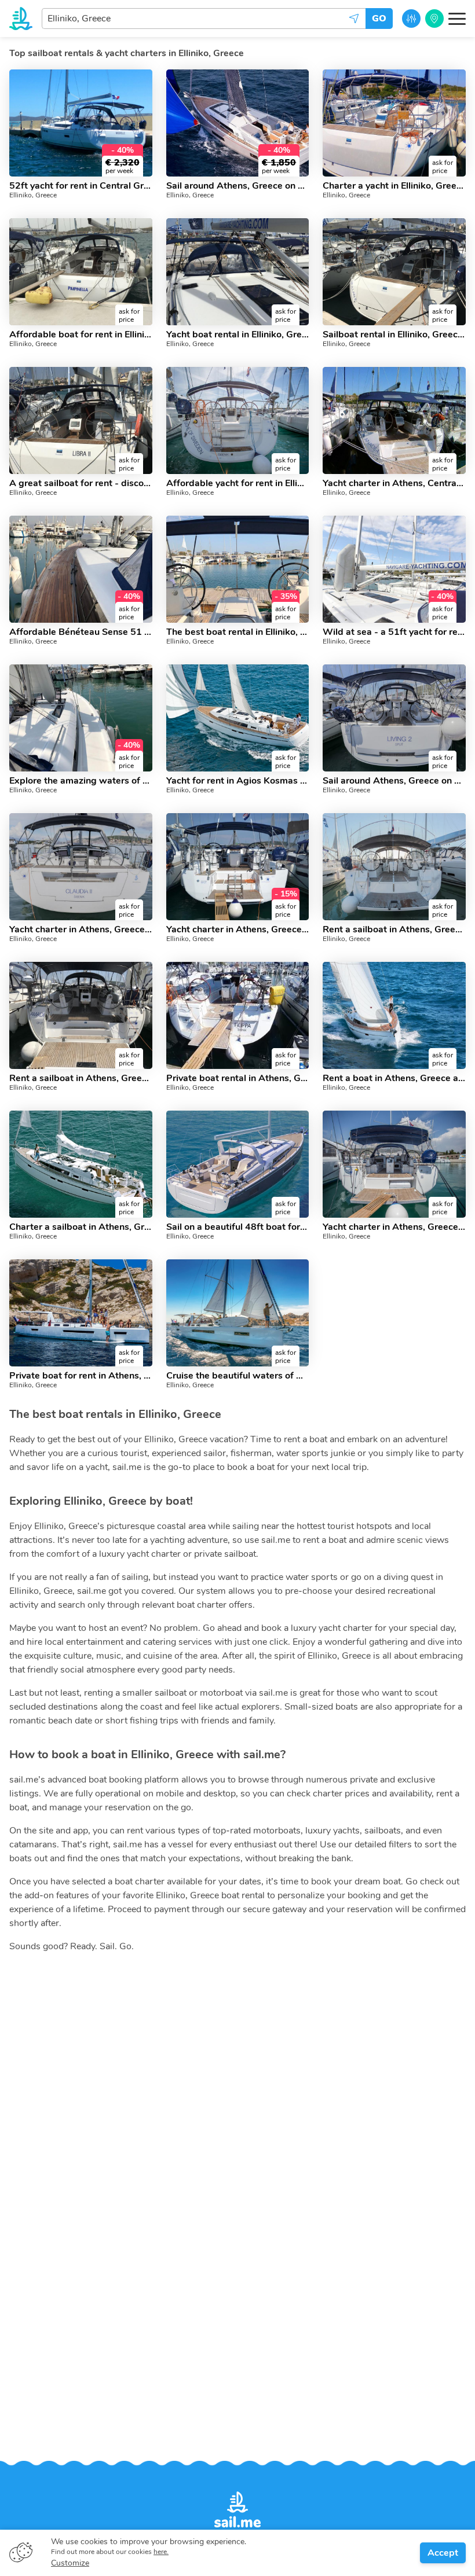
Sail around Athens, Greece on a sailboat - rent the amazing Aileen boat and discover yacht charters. (238, 186)
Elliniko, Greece (33, 195)
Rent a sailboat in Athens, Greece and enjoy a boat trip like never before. (394, 929)
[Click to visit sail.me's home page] (21, 19)
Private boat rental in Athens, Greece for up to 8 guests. (238, 1078)
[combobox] (204, 19)
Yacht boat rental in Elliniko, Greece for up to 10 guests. (238, 335)
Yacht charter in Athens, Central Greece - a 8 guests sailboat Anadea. (394, 483)
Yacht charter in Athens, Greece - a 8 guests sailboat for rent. (81, 929)
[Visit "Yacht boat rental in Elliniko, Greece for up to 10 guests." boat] (238, 272)
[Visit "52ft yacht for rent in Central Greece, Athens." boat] (81, 123)
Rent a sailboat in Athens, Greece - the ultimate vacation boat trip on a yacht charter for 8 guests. (81, 1078)
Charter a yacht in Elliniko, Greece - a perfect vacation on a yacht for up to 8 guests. (394, 186)
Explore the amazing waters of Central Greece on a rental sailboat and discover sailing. (81, 781)
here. (161, 2552)
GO (379, 19)
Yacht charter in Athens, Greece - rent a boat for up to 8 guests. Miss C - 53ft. (238, 929)
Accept (443, 2553)
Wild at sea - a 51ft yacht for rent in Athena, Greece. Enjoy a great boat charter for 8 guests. (394, 632)
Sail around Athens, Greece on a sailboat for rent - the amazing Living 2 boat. (394, 781)
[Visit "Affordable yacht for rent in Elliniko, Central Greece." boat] (238, 420)
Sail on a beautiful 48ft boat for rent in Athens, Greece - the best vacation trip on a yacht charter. (238, 1227)
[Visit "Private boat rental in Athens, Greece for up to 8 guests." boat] (238, 1015)
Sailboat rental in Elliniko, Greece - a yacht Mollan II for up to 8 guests (394, 335)
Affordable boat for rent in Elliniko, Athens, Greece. (81, 335)
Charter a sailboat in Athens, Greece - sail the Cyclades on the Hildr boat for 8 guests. (81, 1227)
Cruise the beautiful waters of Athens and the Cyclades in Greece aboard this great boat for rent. (238, 1376)
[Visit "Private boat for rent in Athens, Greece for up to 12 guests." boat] (81, 1313)
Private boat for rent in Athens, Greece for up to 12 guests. (81, 1376)
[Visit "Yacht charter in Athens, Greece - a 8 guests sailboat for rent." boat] (81, 867)
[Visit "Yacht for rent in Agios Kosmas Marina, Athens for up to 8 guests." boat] (238, 718)
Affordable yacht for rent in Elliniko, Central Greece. (238, 483)
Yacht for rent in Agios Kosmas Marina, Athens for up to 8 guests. (238, 781)
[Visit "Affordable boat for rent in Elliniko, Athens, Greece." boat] (81, 272)
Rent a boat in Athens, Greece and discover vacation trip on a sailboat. (394, 1078)
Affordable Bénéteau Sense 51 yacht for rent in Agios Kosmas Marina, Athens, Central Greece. (81, 632)
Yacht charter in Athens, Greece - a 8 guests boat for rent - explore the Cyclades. (394, 1227)
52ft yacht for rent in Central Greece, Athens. (81, 186)
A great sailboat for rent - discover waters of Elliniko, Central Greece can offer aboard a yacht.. (81, 483)
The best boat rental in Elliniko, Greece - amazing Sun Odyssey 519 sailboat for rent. (238, 632)
